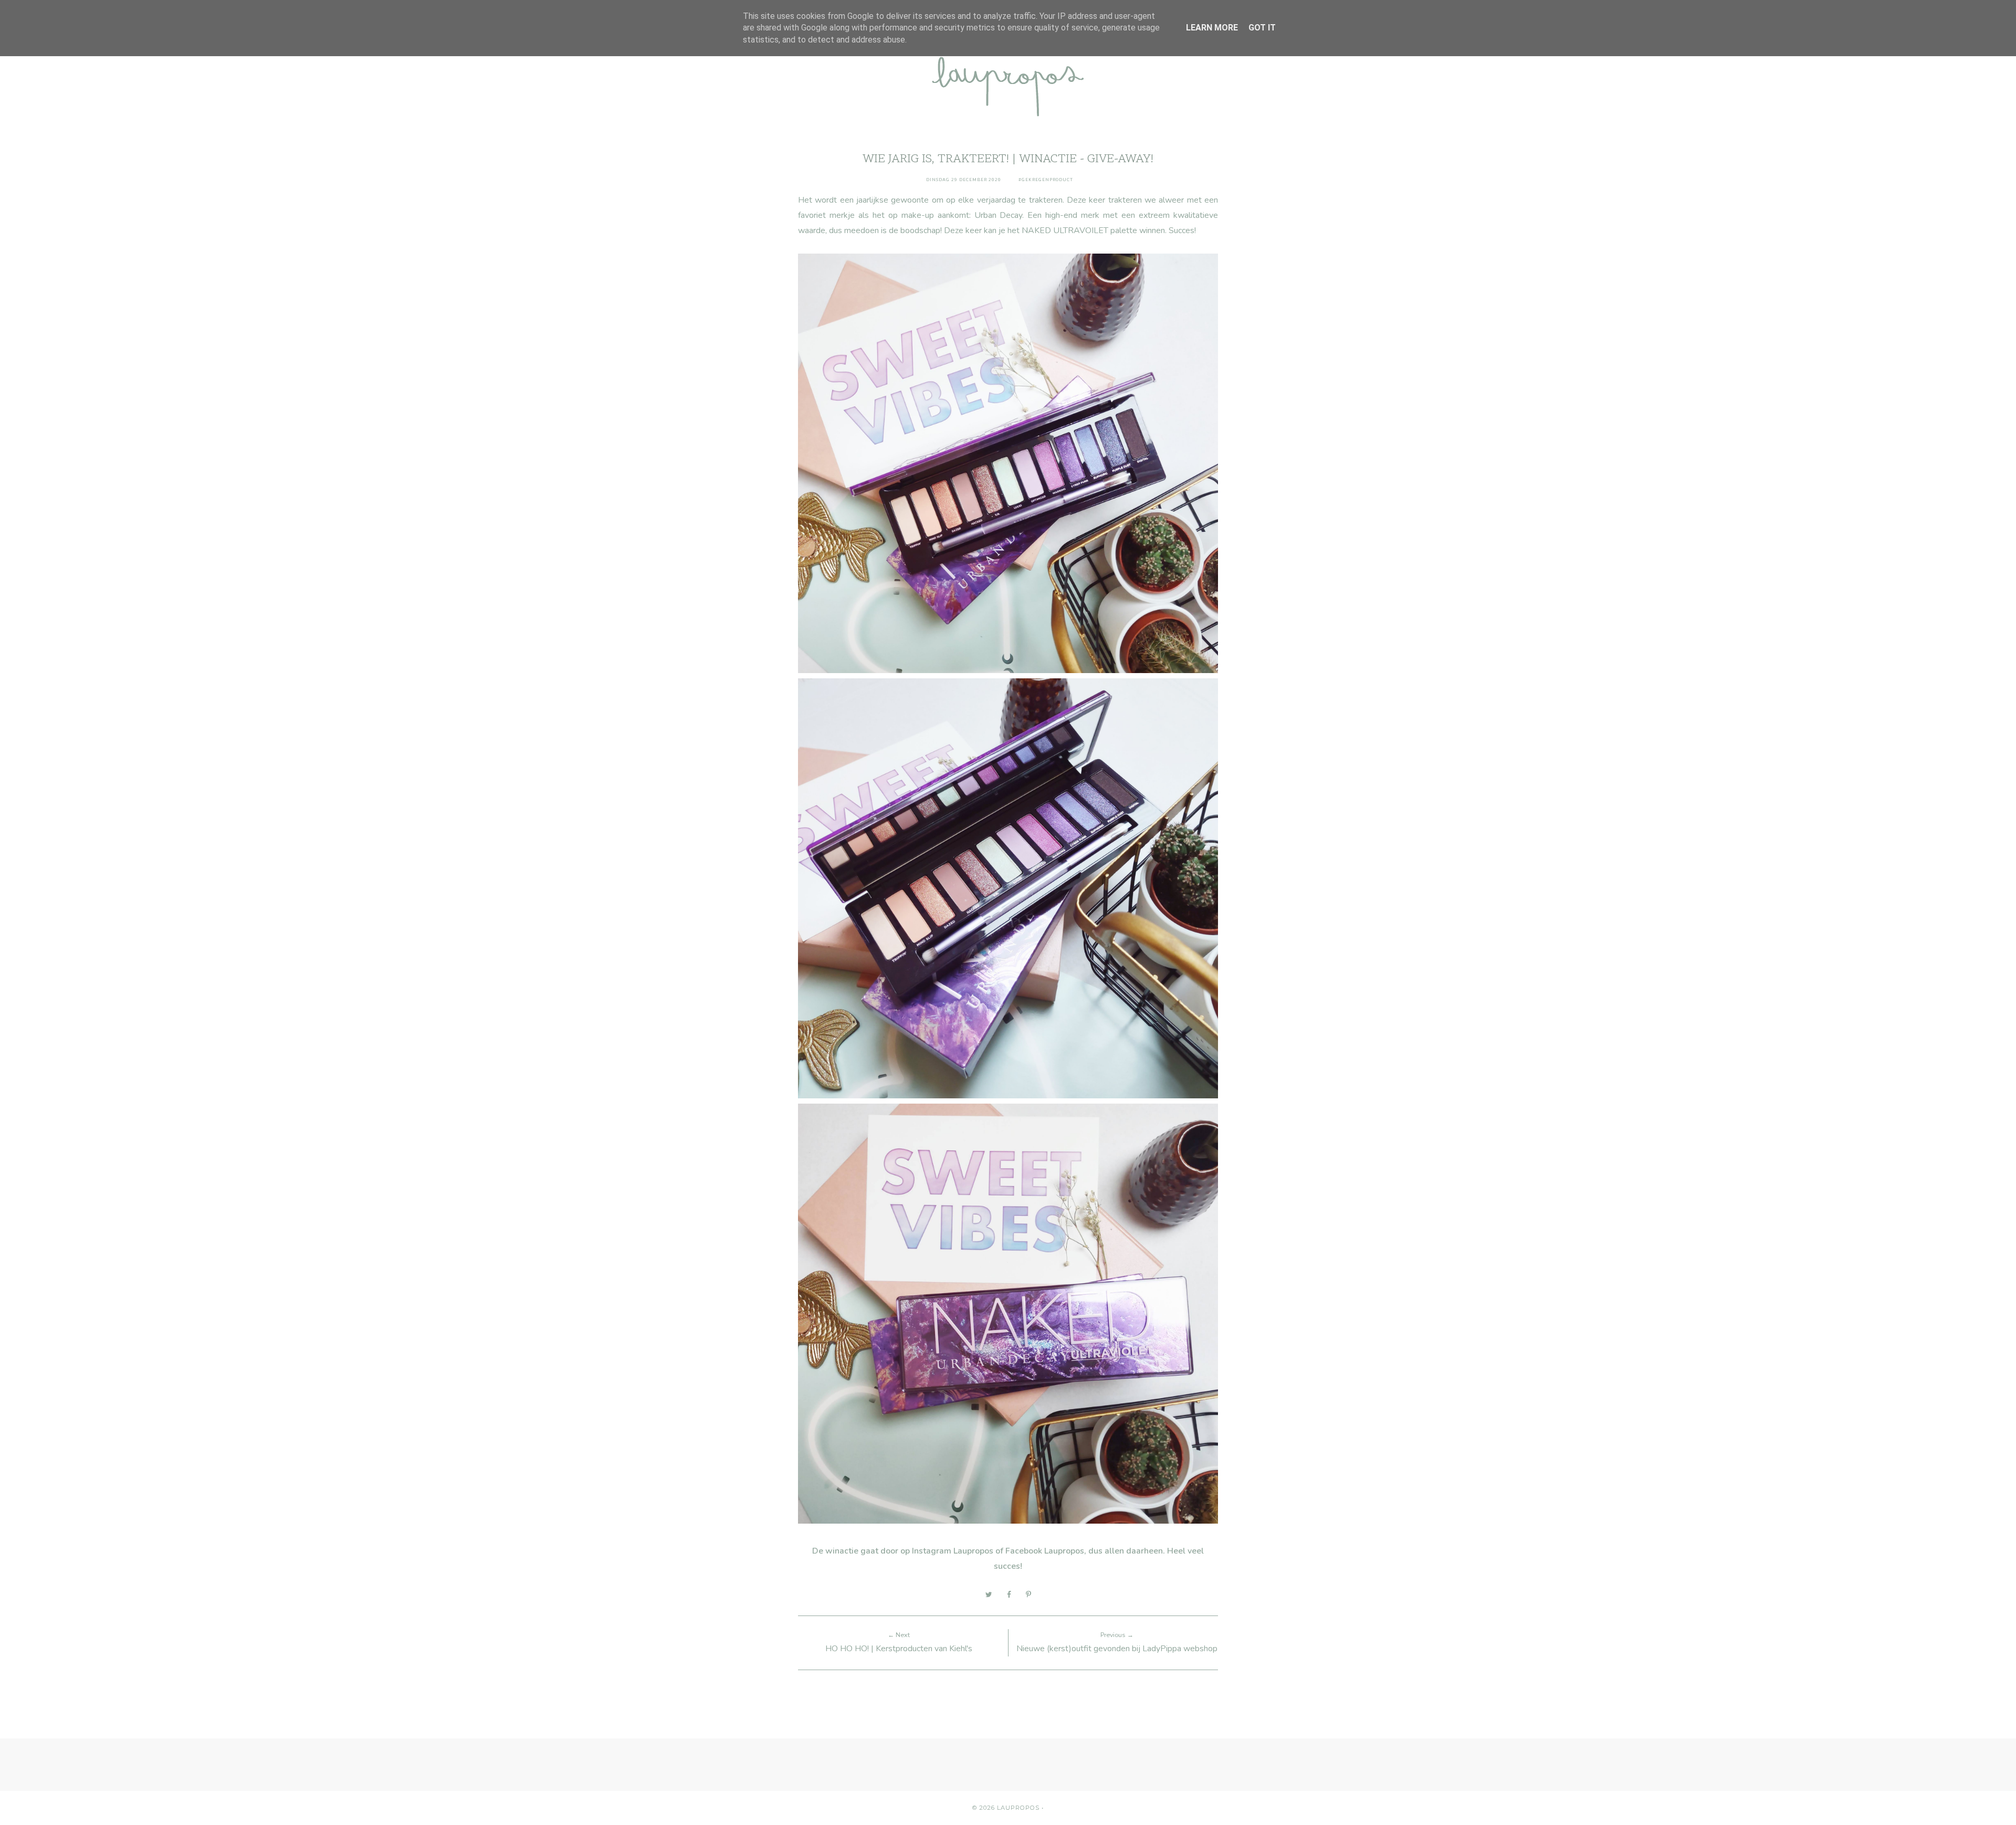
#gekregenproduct (1046, 180)
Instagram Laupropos (953, 1551)
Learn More (1212, 28)
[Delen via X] (989, 1595)
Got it (1262, 28)
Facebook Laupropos (1045, 1551)
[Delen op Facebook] (1009, 1595)
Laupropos (1018, 1808)
